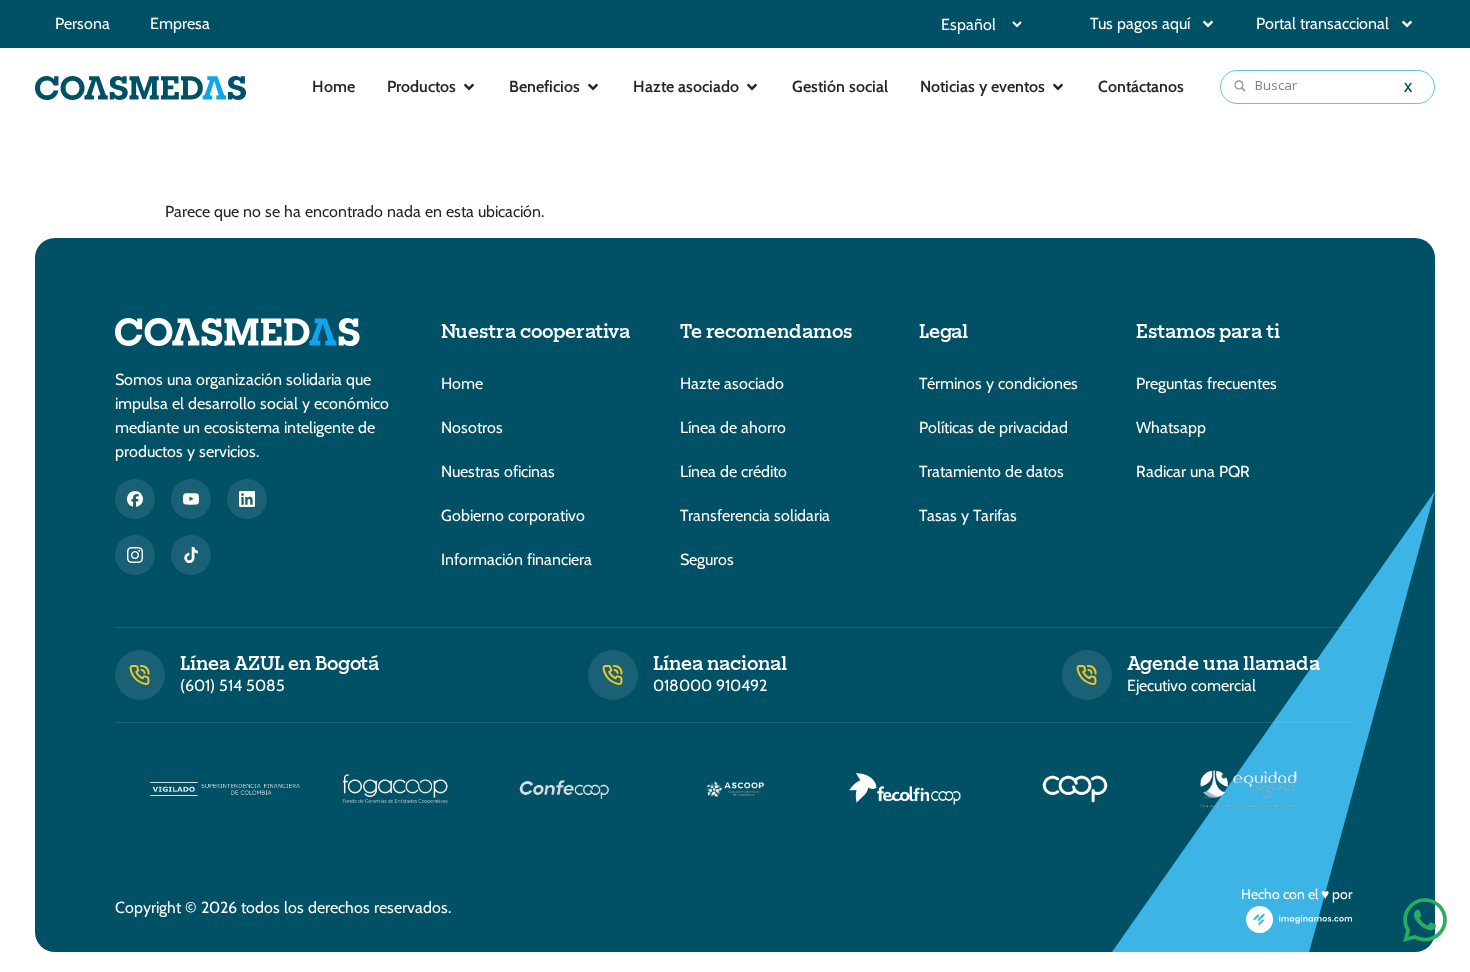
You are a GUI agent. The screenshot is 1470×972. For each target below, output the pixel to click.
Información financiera (516, 559)
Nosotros (472, 427)
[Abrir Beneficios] (593, 87)
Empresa (180, 23)
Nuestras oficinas (498, 471)
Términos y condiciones (998, 383)
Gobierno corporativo (513, 515)
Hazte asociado (732, 383)
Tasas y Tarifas (968, 515)
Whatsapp (1171, 427)
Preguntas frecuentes (1206, 383)
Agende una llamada (1223, 662)
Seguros (707, 559)
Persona (82, 23)
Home (462, 383)
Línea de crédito (733, 471)
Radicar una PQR (1193, 471)
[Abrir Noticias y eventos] (1058, 87)
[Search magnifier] (1241, 87)
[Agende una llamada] (1087, 675)
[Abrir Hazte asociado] (752, 87)
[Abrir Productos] (469, 87)
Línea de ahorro (733, 427)
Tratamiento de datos (991, 471)
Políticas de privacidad (993, 427)
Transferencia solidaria (755, 515)
